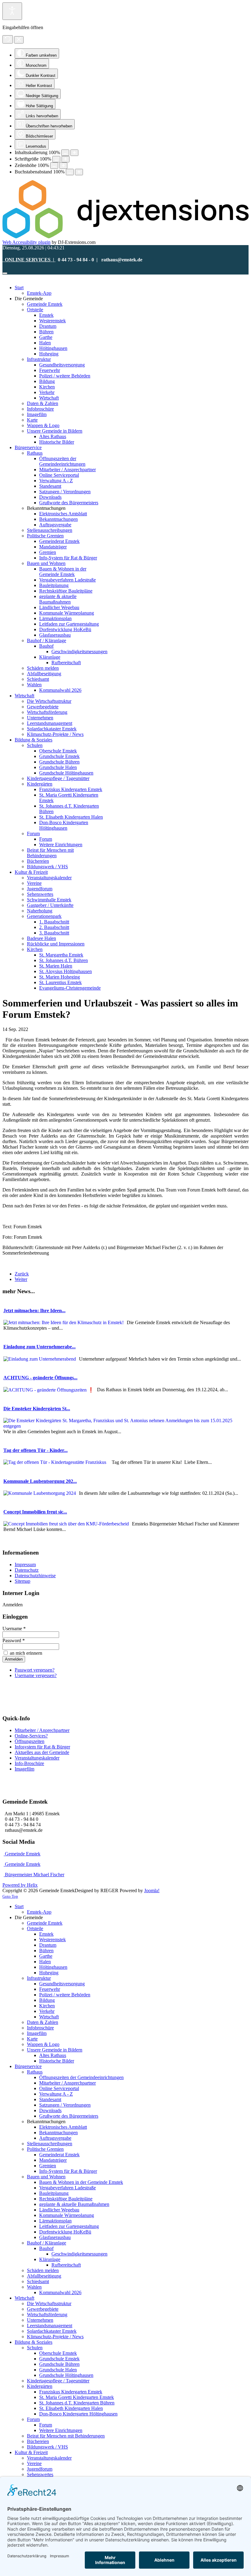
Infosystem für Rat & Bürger (42, 1747)
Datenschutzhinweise (35, 1576)
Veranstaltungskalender (37, 1758)
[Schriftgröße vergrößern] (66, 159)
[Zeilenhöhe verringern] (54, 166)
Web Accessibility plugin (26, 242)
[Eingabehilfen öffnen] (12, 11)
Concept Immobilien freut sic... (35, 1512)
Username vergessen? (36, 1675)
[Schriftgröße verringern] (56, 159)
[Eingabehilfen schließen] (19, 40)
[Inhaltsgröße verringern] (65, 153)
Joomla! (152, 1890)
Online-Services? (31, 1736)
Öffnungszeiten (30, 1741)
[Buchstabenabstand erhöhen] (79, 172)
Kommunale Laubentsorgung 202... (40, 1481)
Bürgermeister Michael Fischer (34, 1875)
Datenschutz (27, 1570)
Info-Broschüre (29, 1763)
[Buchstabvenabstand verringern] (70, 172)
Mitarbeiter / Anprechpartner (42, 1730)
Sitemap (22, 1581)
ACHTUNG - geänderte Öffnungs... (40, 1378)
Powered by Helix (20, 1885)
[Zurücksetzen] (8, 39)
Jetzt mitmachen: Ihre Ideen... (34, 1311)
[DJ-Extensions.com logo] (125, 237)
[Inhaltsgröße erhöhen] (74, 153)
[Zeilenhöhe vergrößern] (63, 166)
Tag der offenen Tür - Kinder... (36, 1450)
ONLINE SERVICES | (29, 260)
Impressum (25, 1565)
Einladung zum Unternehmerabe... (39, 1347)
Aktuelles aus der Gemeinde (42, 1752)
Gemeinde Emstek (22, 1854)
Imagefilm (24, 1769)
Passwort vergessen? (35, 1670)
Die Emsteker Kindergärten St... (37, 1409)
